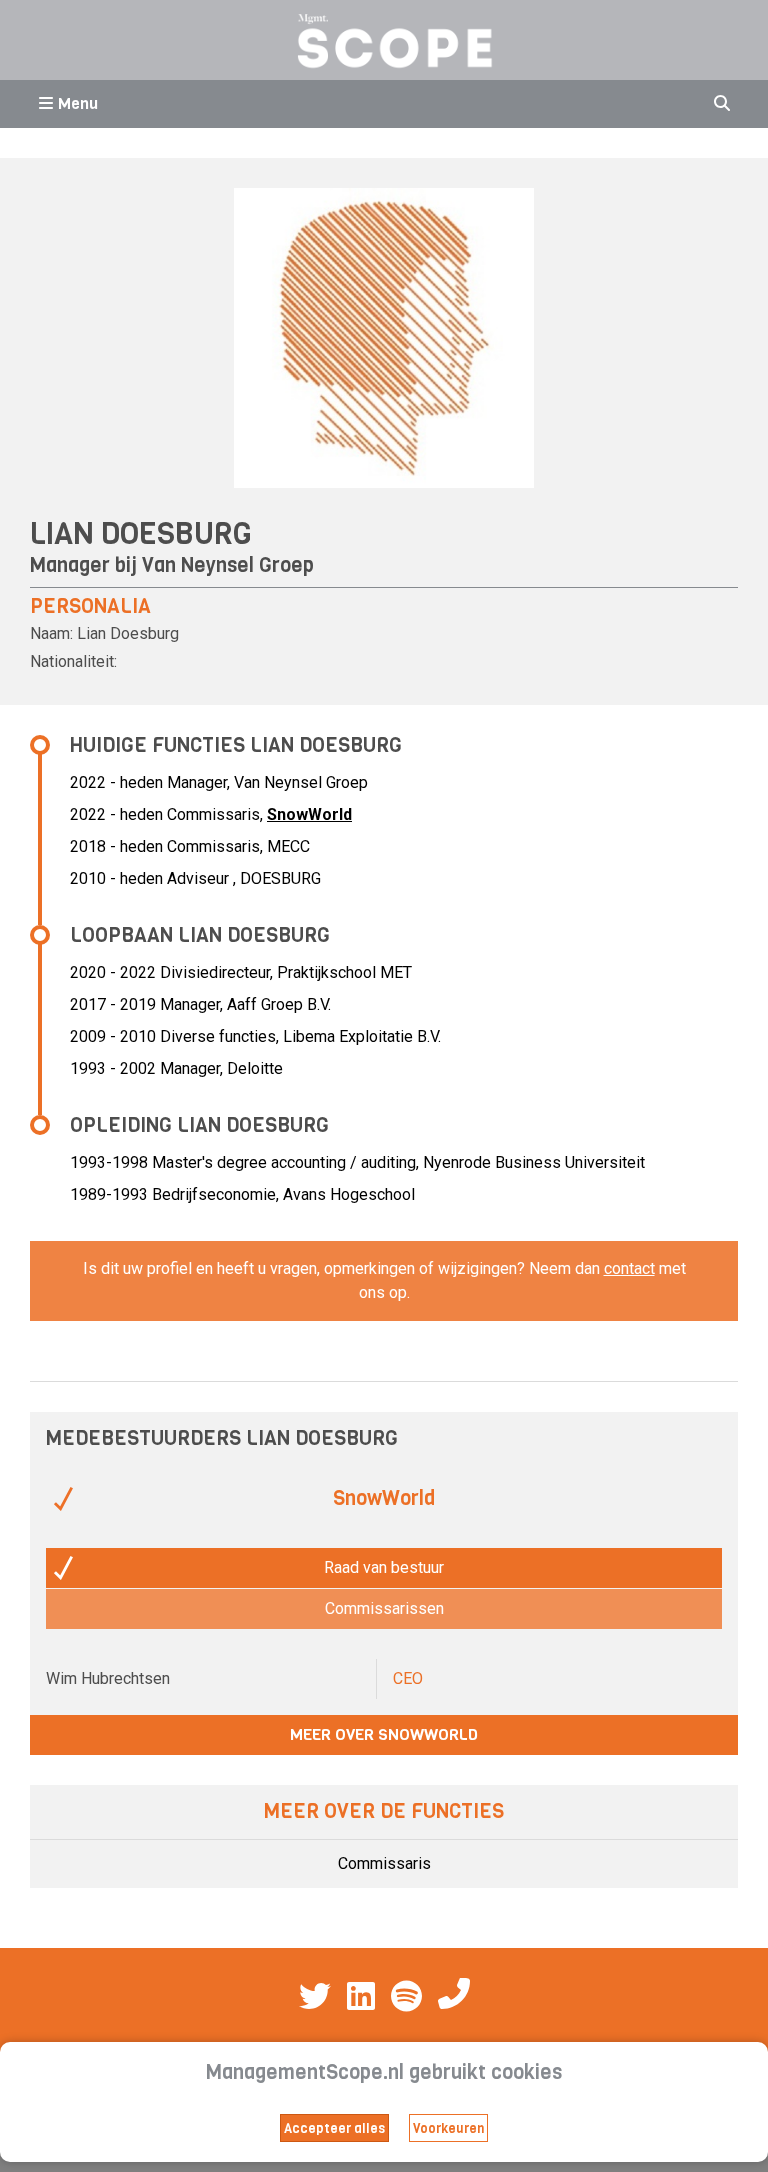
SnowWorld (309, 814)
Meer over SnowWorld (384, 1734)
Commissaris (384, 1863)
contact (629, 1268)
